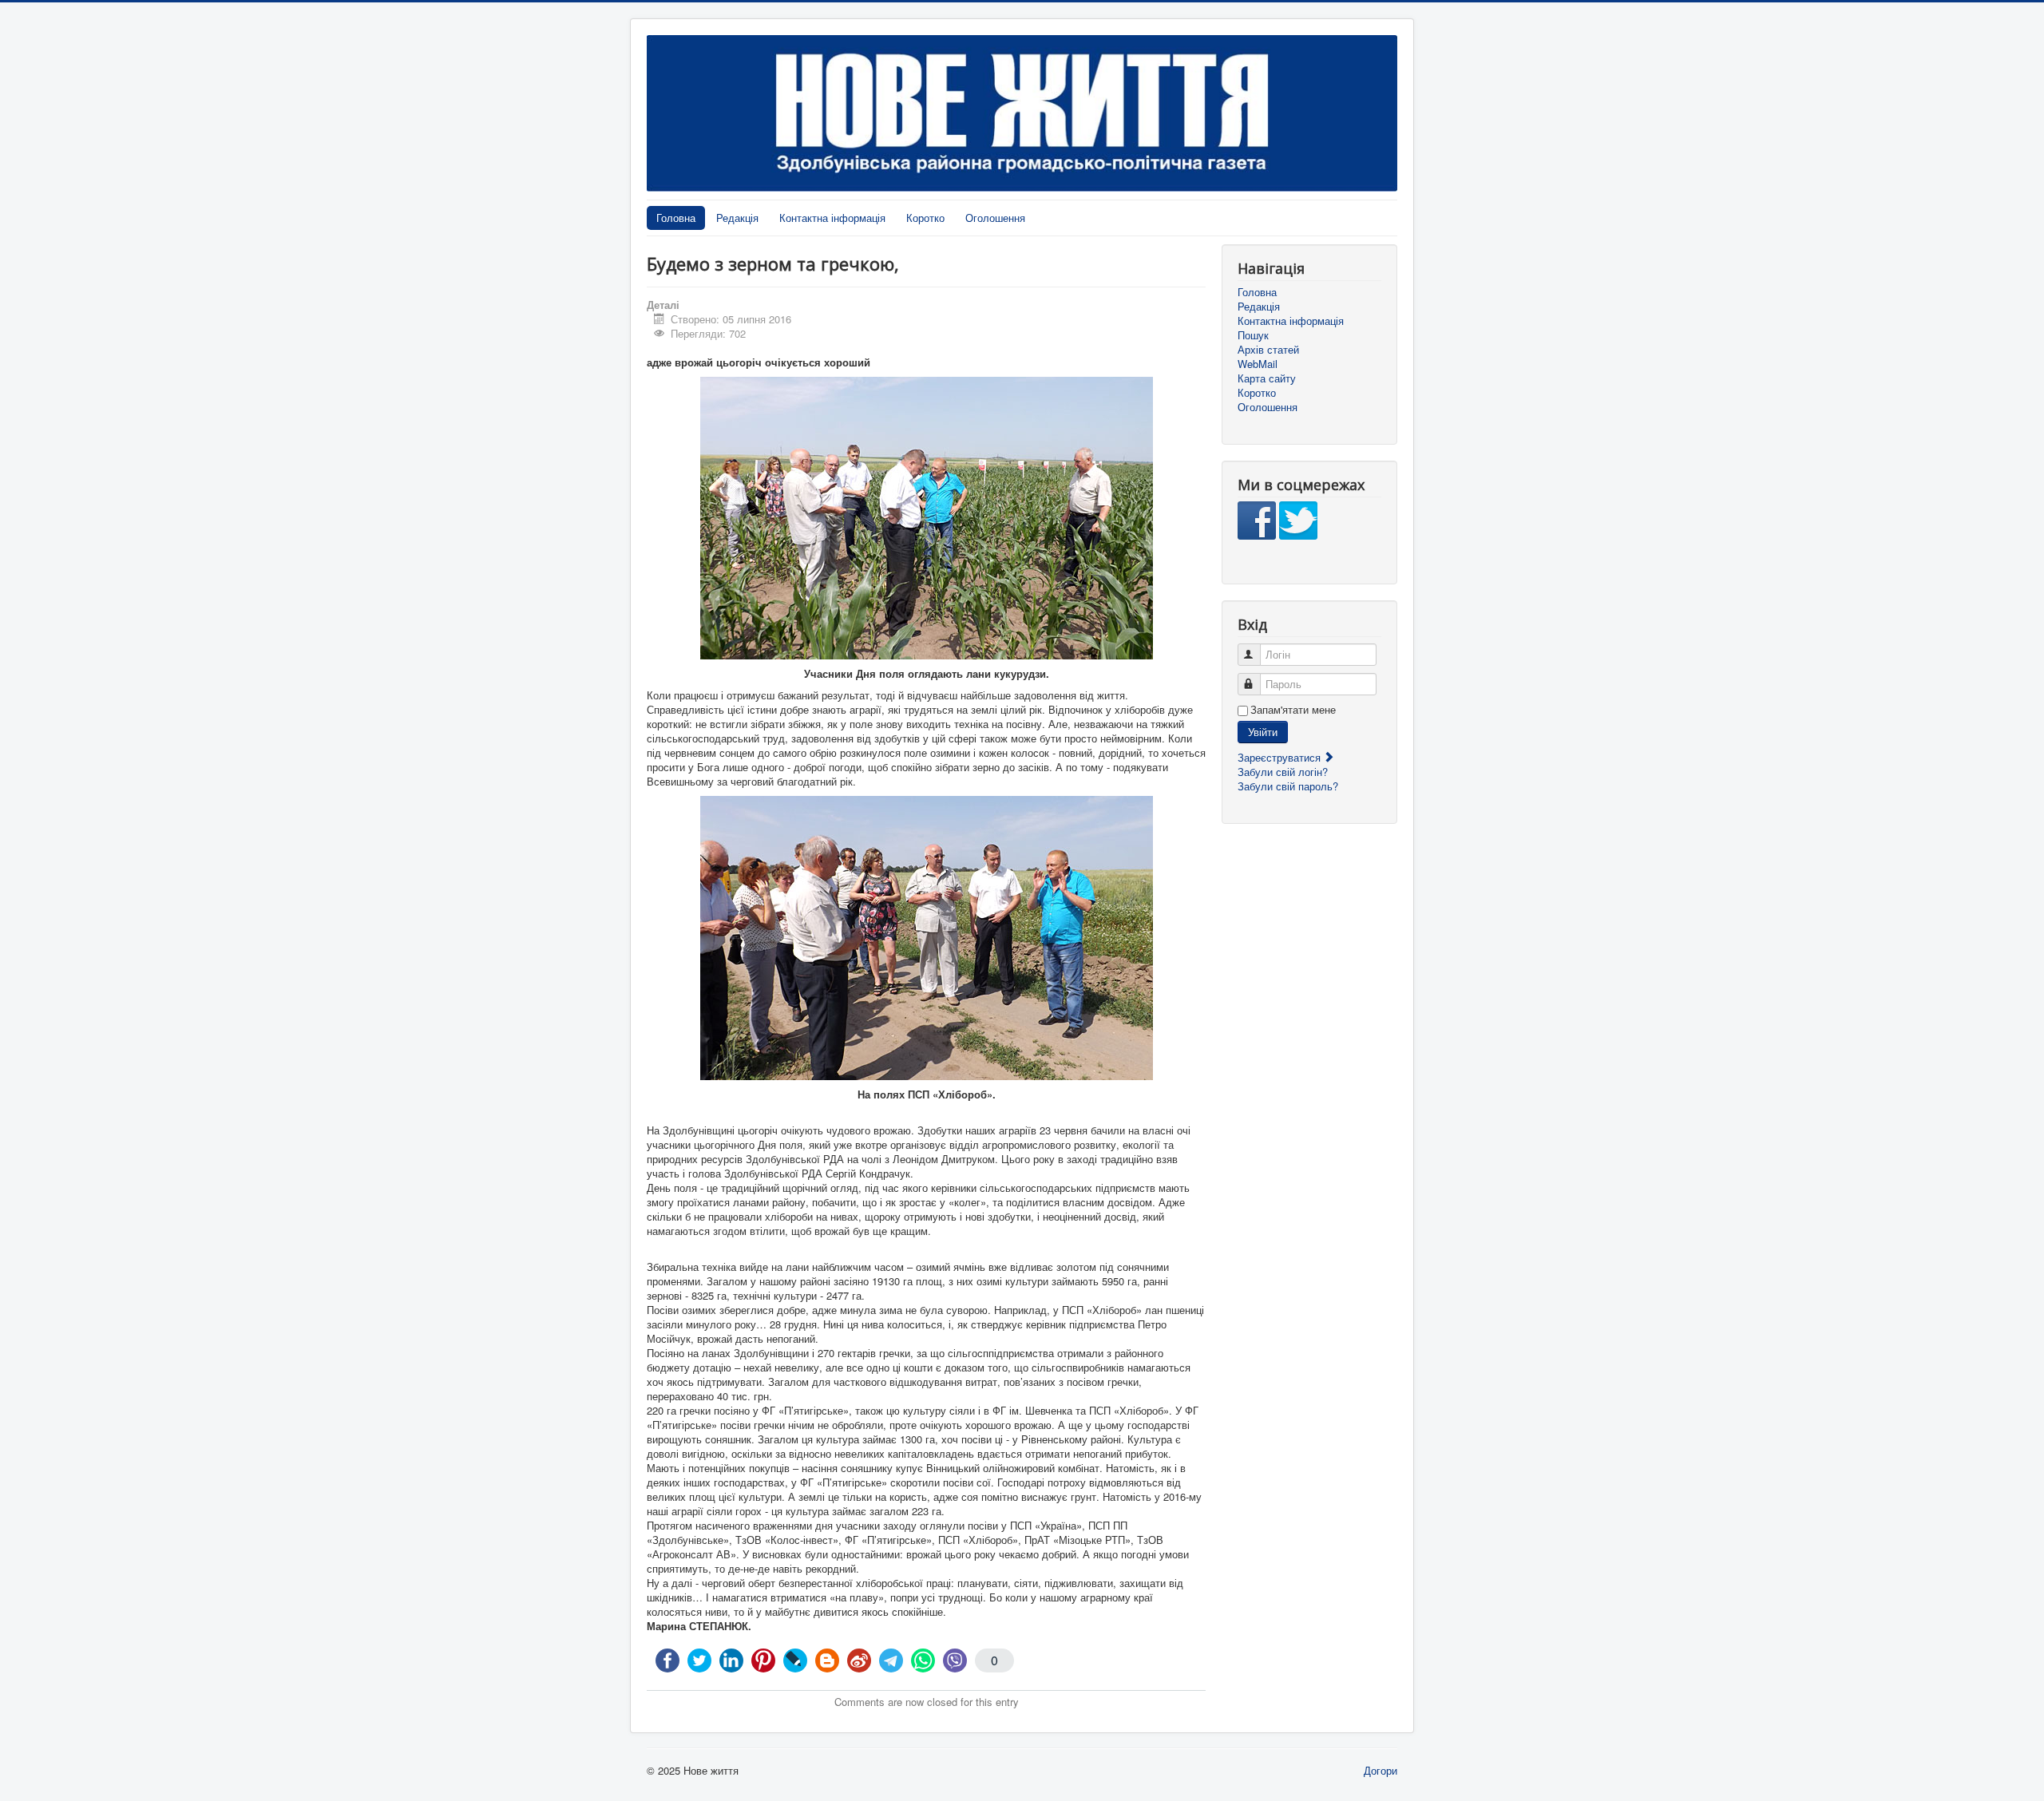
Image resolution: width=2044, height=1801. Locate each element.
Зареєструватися (1281, 757)
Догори (1380, 1770)
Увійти (1263, 732)
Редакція (737, 218)
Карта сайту (1267, 378)
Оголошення (995, 218)
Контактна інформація (832, 218)
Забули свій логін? (1283, 772)
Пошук (1253, 335)
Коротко (925, 218)
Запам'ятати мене (1293, 710)
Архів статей (1268, 350)
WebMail (1258, 364)
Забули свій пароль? (1288, 786)
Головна (676, 218)
